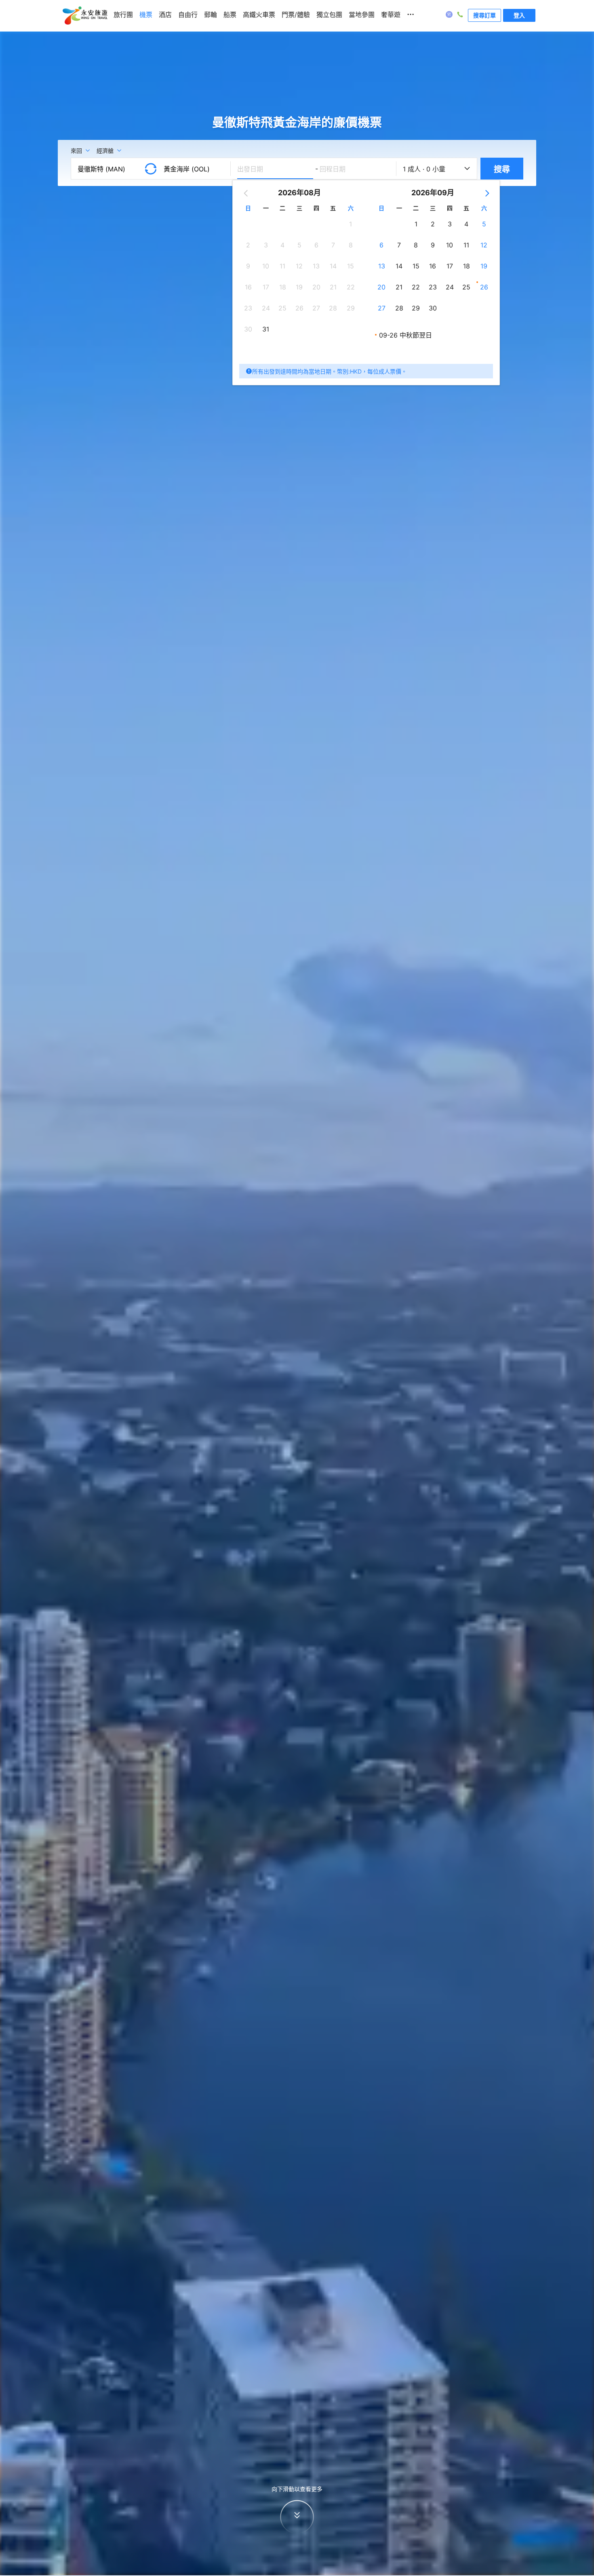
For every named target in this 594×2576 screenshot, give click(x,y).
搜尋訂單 (484, 15)
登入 (519, 15)
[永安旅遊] (84, 16)
